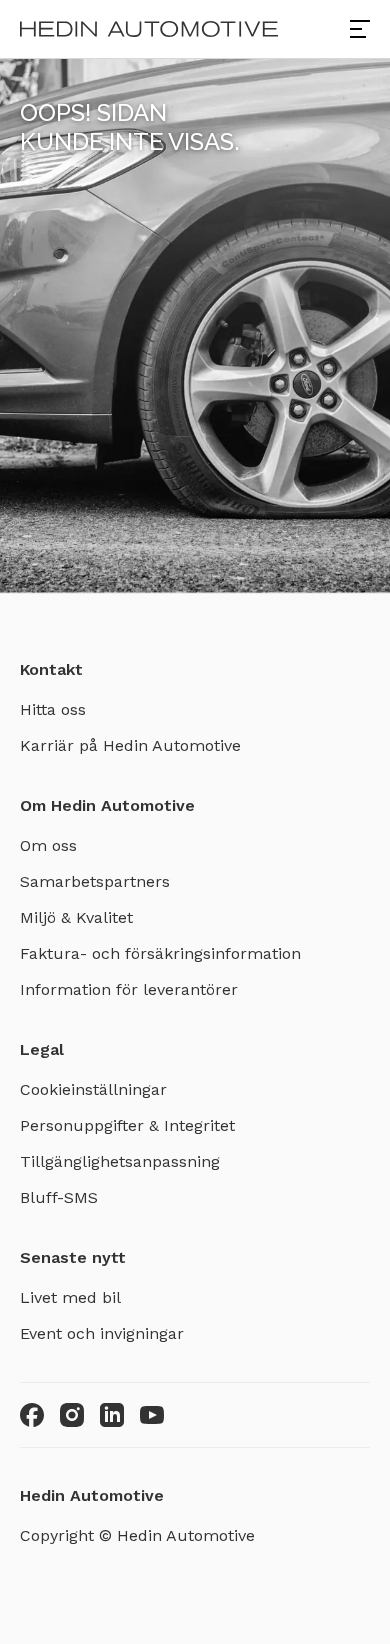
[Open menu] (360, 29)
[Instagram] (72, 1415)
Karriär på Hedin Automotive (130, 745)
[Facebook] (32, 1415)
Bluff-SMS (59, 1197)
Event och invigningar (102, 1333)
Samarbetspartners (95, 881)
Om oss (48, 845)
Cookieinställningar (93, 1089)
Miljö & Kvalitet (76, 917)
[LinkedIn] (112, 1415)
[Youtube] (152, 1415)
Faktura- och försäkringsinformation (160, 953)
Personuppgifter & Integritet (127, 1125)
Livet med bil (70, 1297)
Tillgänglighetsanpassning (120, 1161)
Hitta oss (53, 709)
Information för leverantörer (129, 989)
